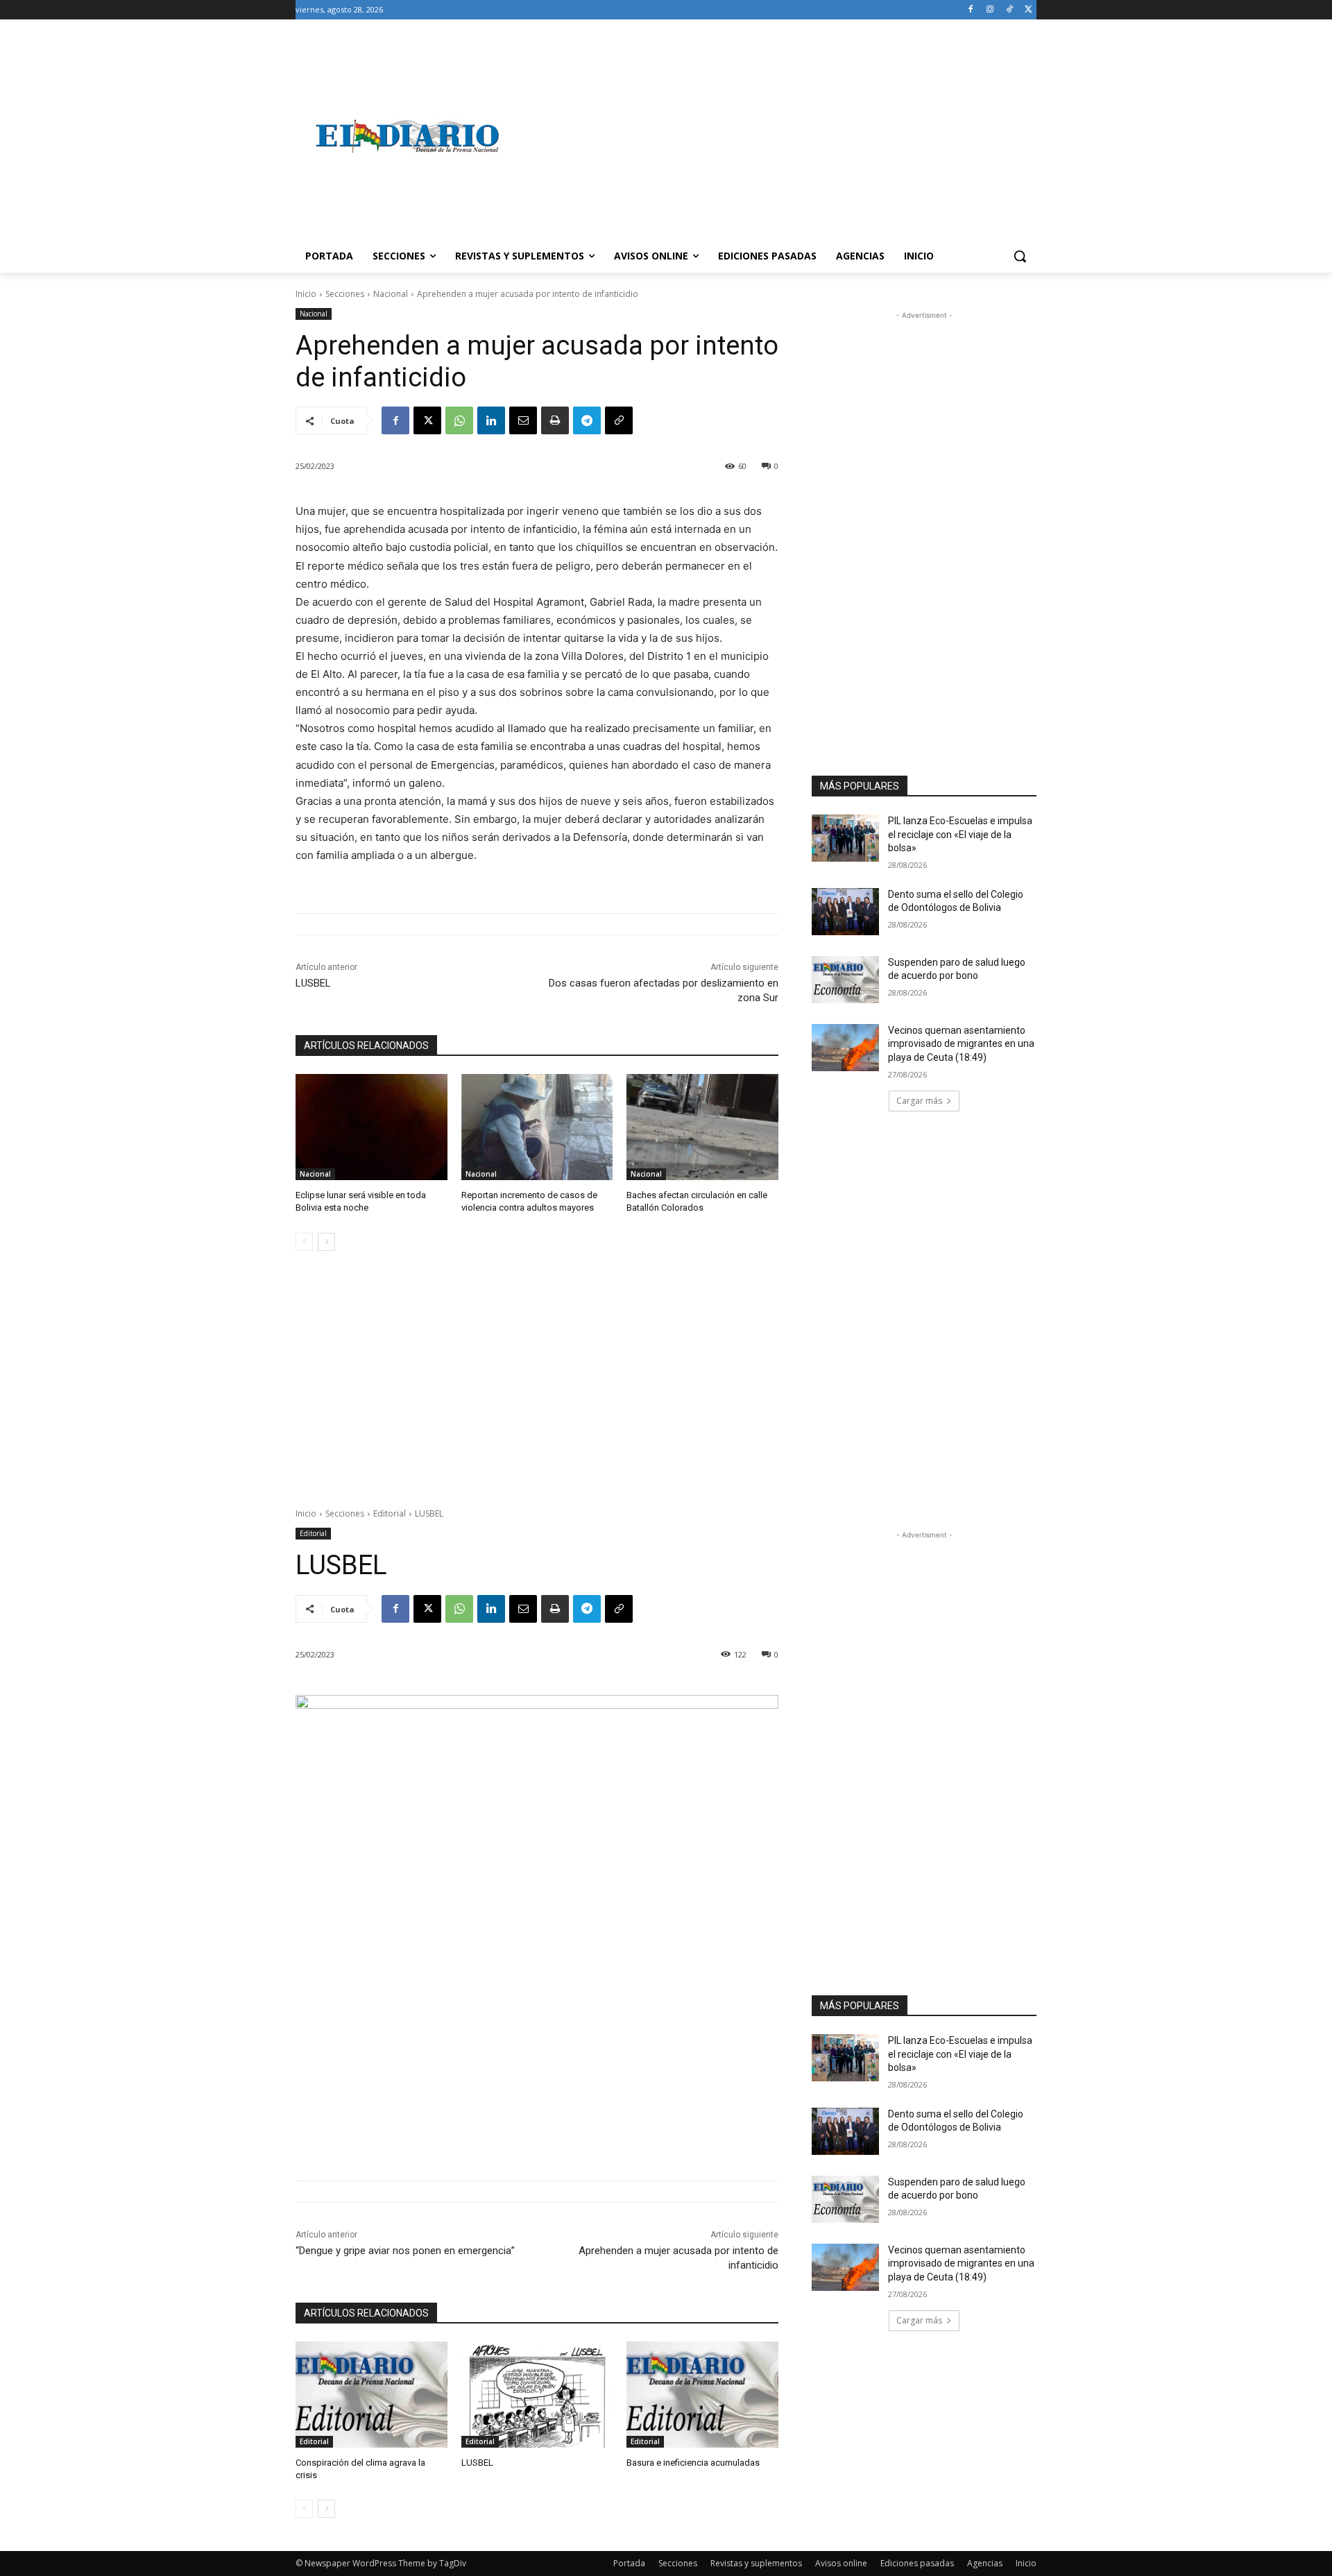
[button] (1020, 256)
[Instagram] (990, 10)
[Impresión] (555, 420)
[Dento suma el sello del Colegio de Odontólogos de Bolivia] (845, 912)
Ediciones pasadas (917, 2563)
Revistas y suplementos (756, 2563)
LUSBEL (313, 983)
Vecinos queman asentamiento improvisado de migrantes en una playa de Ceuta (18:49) (961, 1044)
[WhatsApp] (459, 420)
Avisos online (841, 2563)
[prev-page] (304, 1242)
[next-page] (326, 1242)
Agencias (985, 2563)
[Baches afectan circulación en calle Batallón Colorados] (702, 1127)
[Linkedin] (491, 420)
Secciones (345, 294)
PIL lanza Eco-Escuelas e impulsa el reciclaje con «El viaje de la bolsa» (960, 834)
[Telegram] (587, 420)
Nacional (391, 294)
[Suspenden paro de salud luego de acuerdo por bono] (845, 980)
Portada (629, 2563)
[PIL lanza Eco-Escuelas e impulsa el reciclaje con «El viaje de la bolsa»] (845, 838)
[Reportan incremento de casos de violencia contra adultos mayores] (537, 1127)
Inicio (306, 294)
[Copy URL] (619, 420)
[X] (1028, 10)
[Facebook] (971, 10)
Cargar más (919, 1101)
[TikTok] (1009, 10)
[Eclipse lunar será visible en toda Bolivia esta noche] (372, 1127)
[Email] (523, 420)
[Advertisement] (777, 136)
